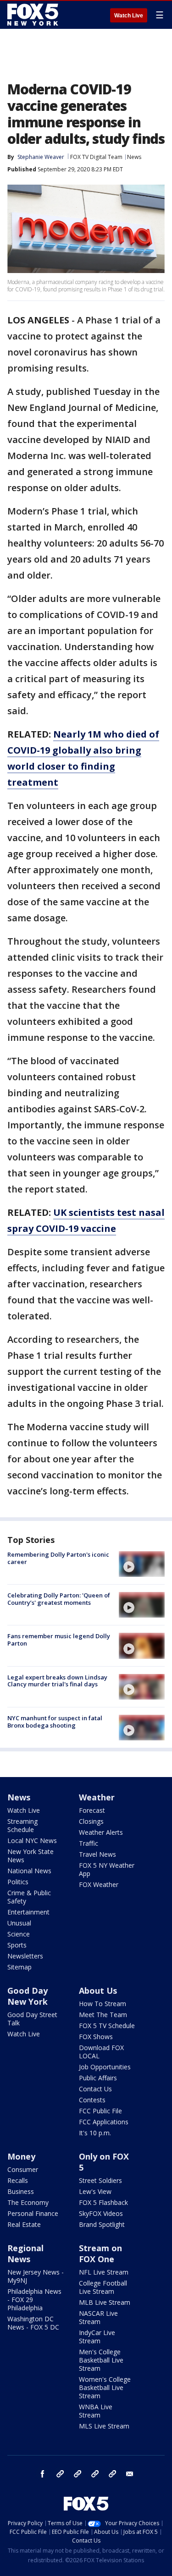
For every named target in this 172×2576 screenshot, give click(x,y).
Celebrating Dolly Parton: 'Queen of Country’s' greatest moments (59, 1599)
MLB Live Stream (105, 2302)
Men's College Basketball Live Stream (101, 2360)
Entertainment (28, 1912)
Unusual (19, 1923)
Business (21, 2191)
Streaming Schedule (22, 1825)
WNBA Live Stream (96, 2411)
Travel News (97, 1854)
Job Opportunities (105, 2067)
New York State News (31, 1856)
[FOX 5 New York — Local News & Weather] (34, 15)
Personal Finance (33, 2213)
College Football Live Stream (103, 2287)
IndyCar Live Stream (97, 2337)
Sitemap (19, 1967)
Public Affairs (98, 2078)
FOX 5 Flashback (103, 2202)
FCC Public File (100, 2111)
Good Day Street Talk (32, 2019)
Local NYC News (32, 1840)
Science (19, 1934)
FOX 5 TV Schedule (107, 2026)
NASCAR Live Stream (98, 2317)
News (134, 157)
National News (29, 1871)
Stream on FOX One (100, 2253)
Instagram (60, 2474)
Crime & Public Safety (29, 1897)
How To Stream (103, 2004)
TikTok (78, 2474)
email (130, 2474)
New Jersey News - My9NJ (36, 2276)
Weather (97, 1797)
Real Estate (24, 2224)
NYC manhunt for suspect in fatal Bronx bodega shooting (55, 1722)
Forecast (92, 1810)
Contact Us (95, 2089)
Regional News (25, 2253)
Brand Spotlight (102, 2224)
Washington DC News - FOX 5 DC (33, 2323)
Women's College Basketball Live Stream (105, 2387)
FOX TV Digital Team (96, 157)
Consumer (23, 2169)
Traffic (89, 1843)
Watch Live (129, 16)
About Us (98, 1991)
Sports (17, 1945)
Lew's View (95, 2191)
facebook (43, 2474)
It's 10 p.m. (95, 2133)
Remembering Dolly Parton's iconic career (58, 1558)
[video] (142, 1564)
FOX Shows (96, 2037)
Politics (18, 1882)
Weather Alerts (101, 1832)
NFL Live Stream (104, 2272)
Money (21, 2156)
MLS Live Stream (104, 2426)
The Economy (28, 2202)
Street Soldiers (100, 2180)
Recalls (18, 2180)
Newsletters (25, 1956)
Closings (91, 1821)
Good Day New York (28, 1996)
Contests (92, 2100)
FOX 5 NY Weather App (107, 1869)
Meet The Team (103, 2015)
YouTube (95, 2474)
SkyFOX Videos (101, 2213)
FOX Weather (99, 1884)
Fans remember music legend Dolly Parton (59, 1640)
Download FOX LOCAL (101, 2052)
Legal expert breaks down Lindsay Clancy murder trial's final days (57, 1681)
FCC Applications (104, 2122)
